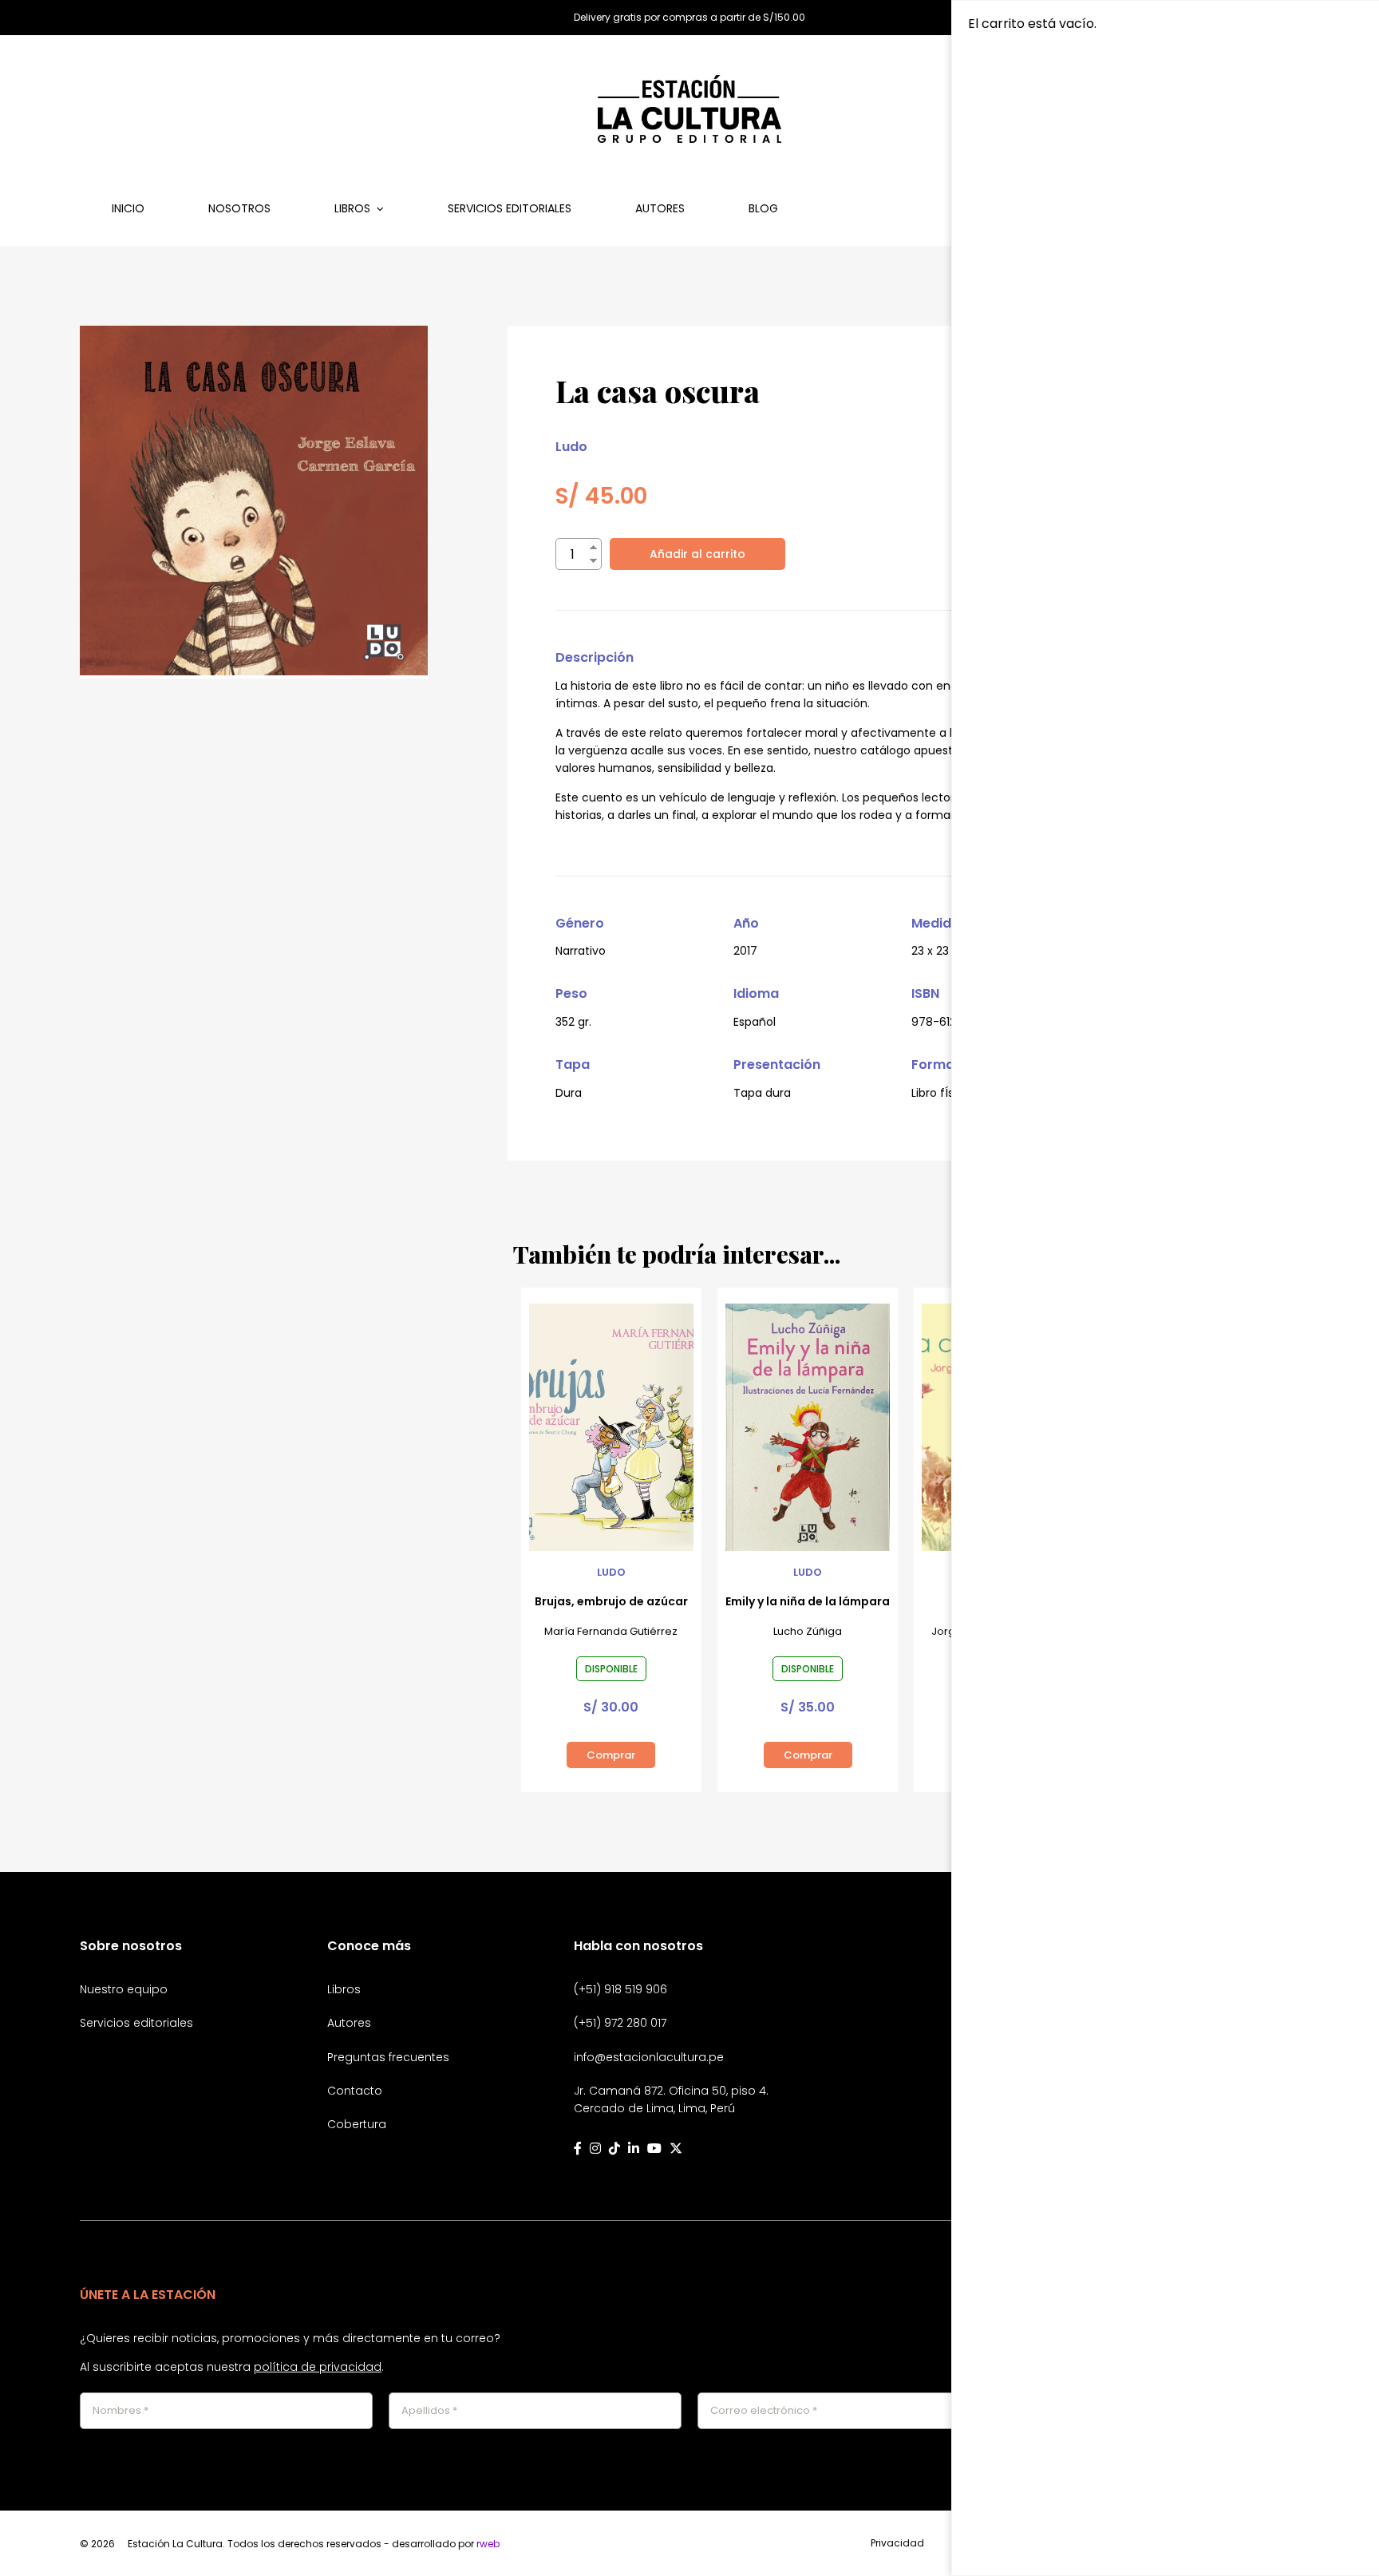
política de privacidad (318, 2367)
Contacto (355, 2091)
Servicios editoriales (510, 208)
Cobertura (357, 2124)
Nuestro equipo (124, 1989)
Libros (352, 208)
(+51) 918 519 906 (620, 1989)
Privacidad (897, 2543)
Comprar (611, 1755)
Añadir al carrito (697, 554)
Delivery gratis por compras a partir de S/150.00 (689, 18)
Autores (660, 208)
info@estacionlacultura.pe (649, 2057)
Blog (763, 208)
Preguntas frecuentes (388, 2057)
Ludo (571, 447)
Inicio (128, 208)
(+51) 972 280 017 (620, 2023)
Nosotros (239, 208)
